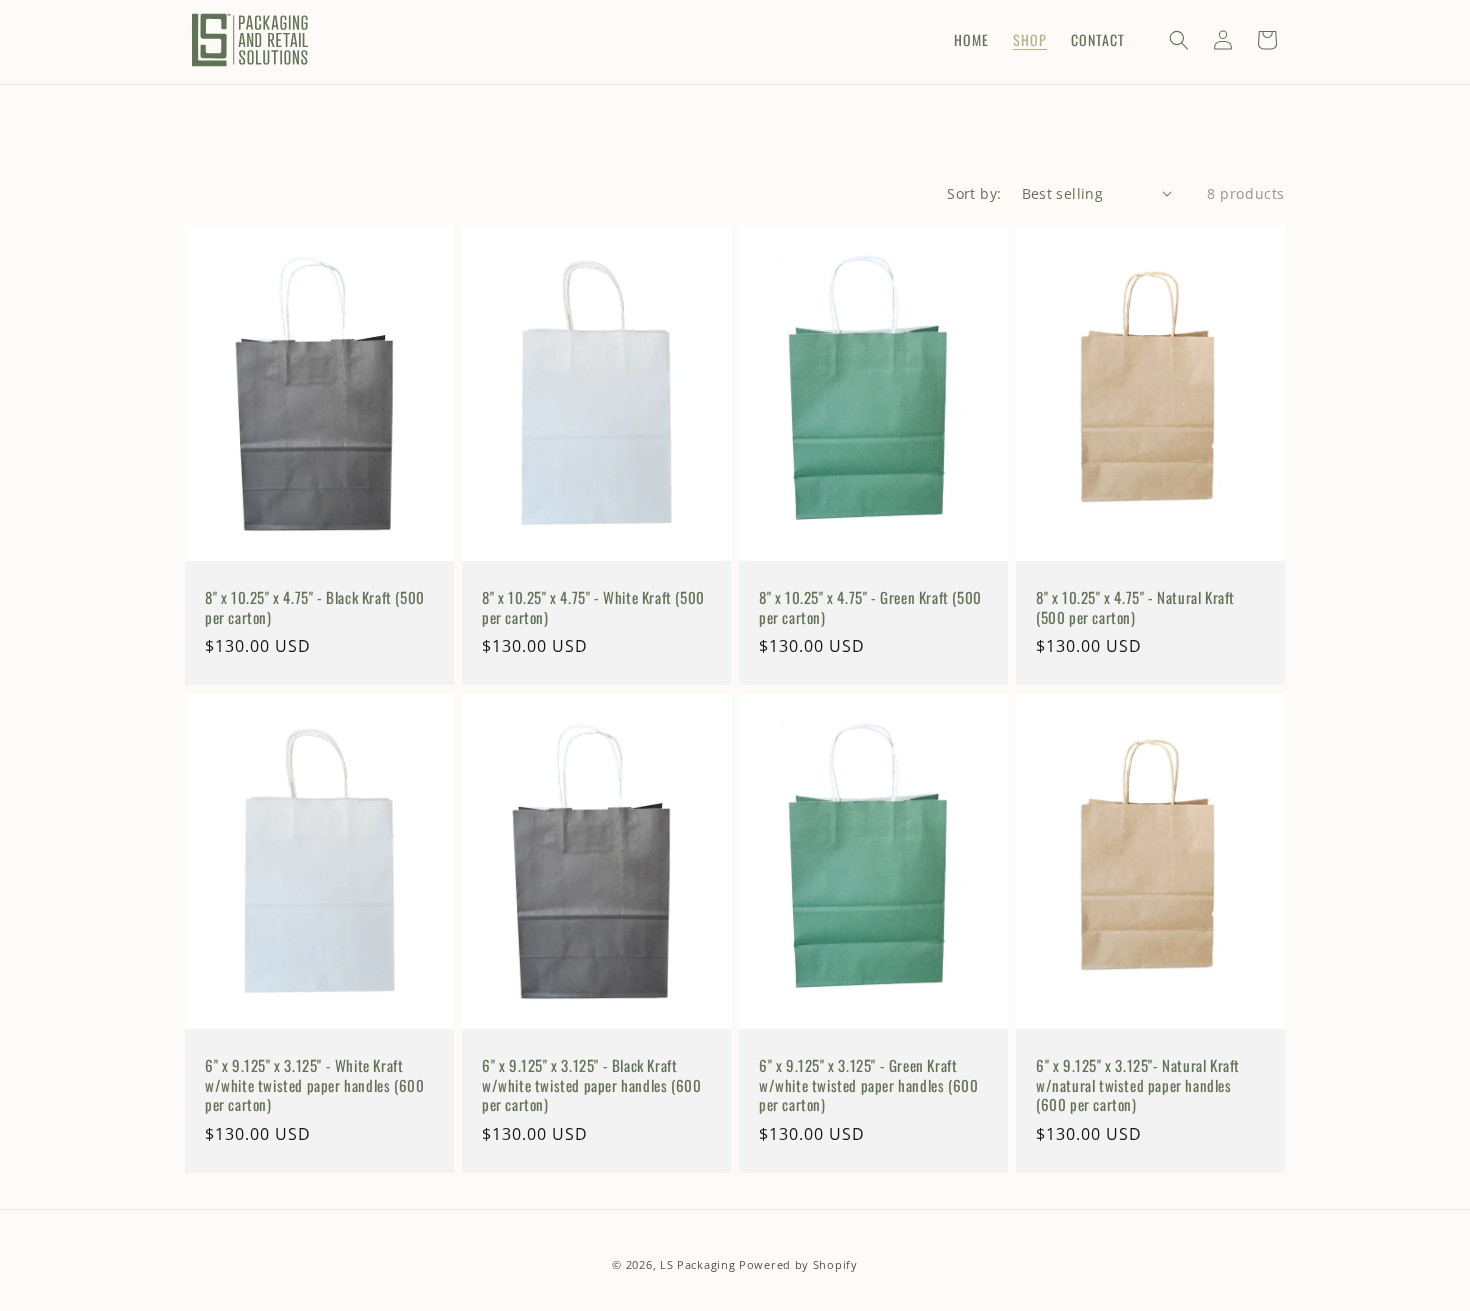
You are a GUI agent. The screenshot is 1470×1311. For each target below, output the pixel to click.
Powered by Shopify (798, 1264)
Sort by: (974, 193)
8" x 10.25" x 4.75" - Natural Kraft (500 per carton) (1135, 607)
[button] (1179, 40)
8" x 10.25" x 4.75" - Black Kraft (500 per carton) (315, 607)
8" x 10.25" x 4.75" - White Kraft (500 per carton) (593, 607)
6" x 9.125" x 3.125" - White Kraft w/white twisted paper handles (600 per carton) (314, 1085)
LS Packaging (697, 1264)
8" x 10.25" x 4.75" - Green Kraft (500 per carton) (870, 607)
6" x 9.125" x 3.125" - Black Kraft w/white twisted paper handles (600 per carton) (591, 1085)
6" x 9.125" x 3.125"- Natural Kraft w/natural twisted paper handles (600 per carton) (1138, 1085)
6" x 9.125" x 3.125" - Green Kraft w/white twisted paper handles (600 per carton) (868, 1085)
